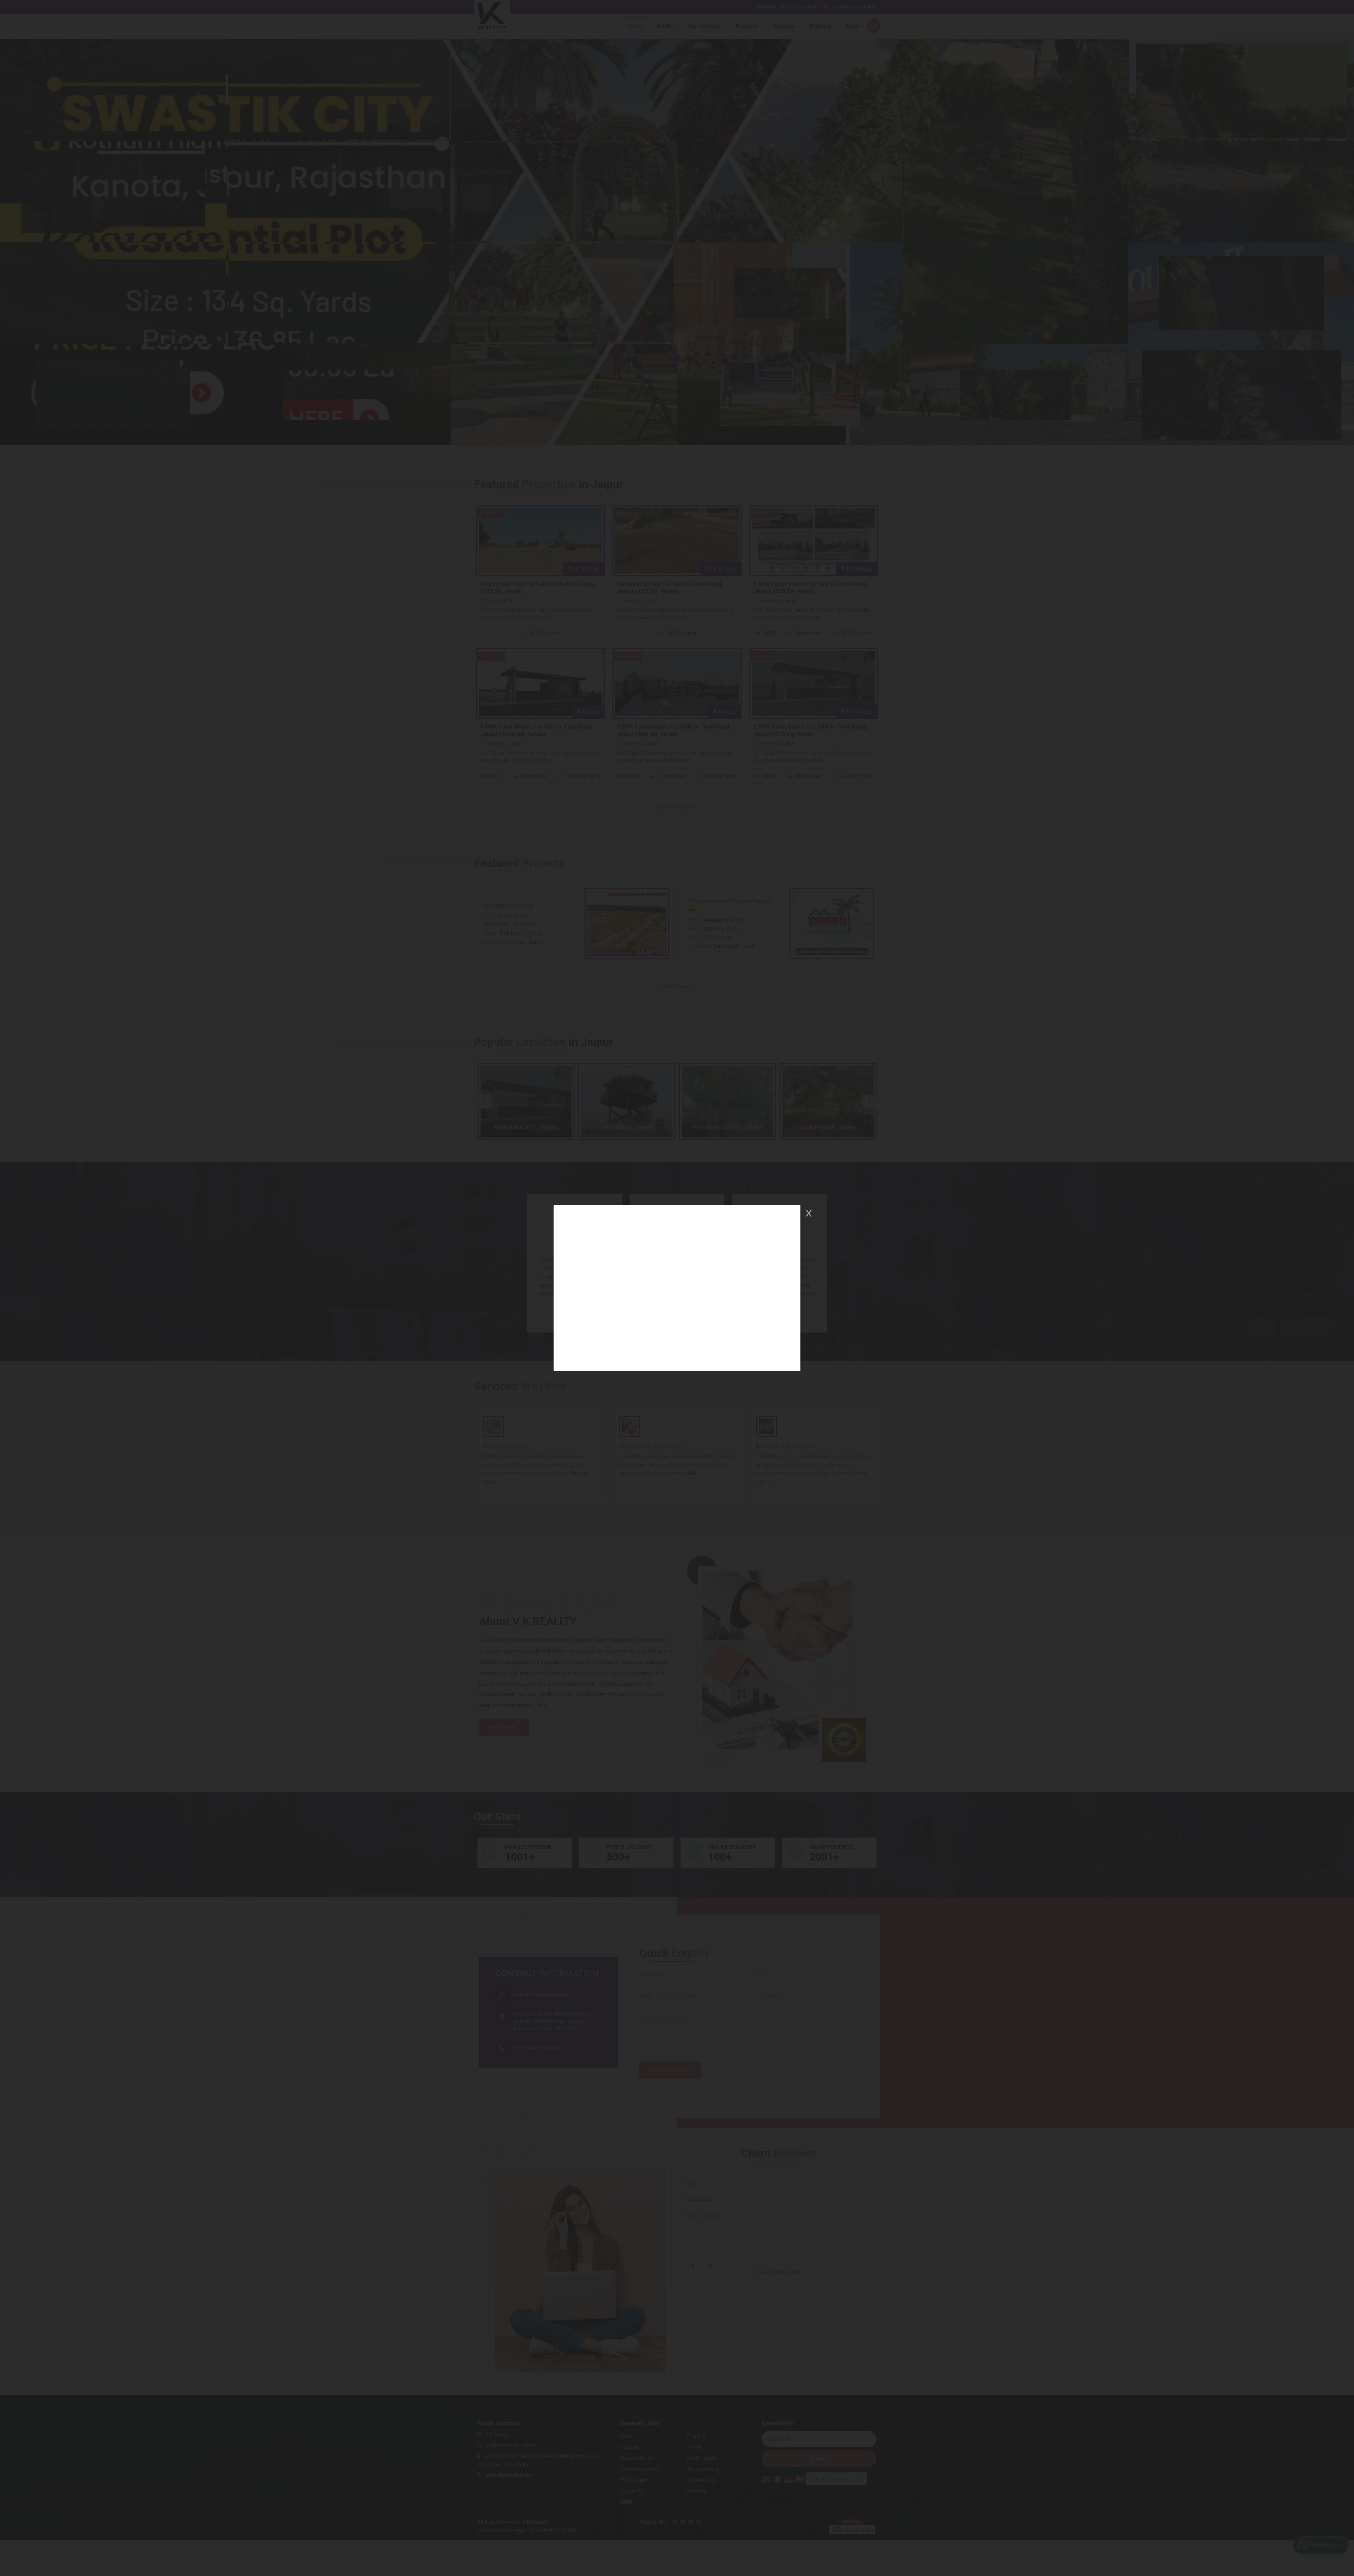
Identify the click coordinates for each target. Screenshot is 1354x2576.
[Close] (808, 1213)
